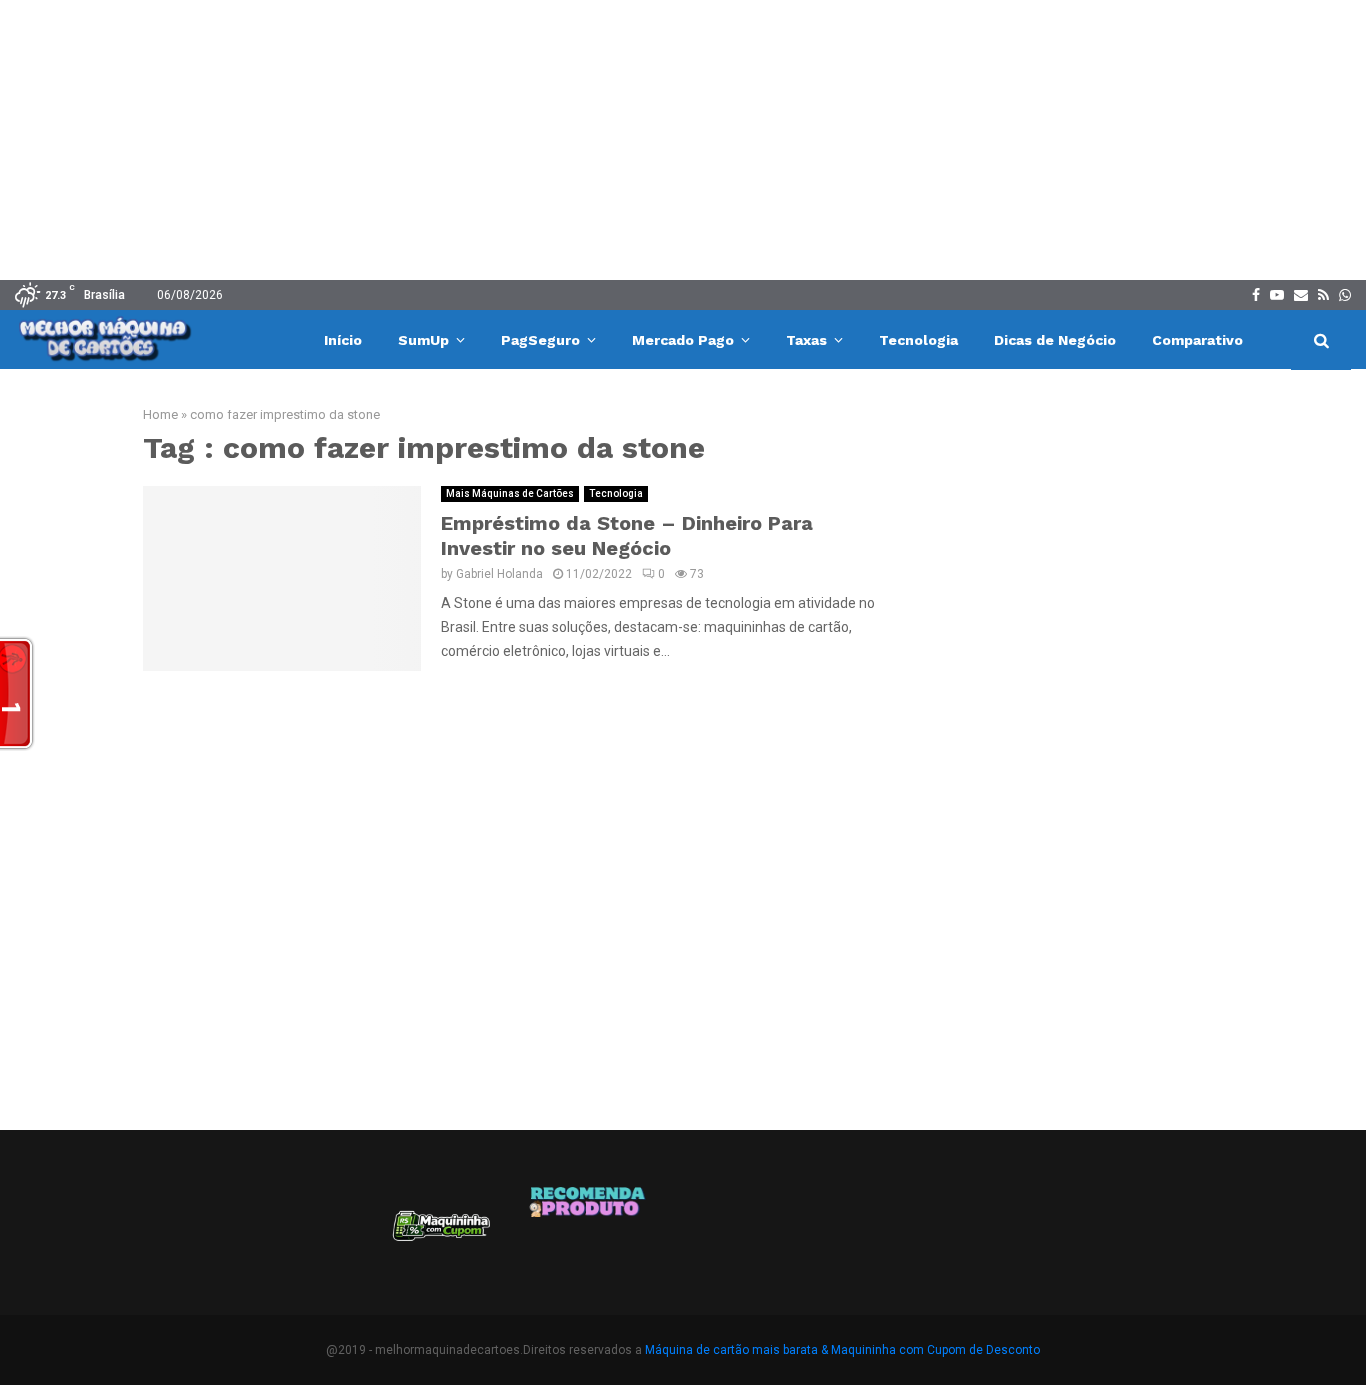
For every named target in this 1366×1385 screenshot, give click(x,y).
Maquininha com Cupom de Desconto (935, 1350)
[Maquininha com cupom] (439, 1233)
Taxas (806, 340)
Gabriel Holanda (499, 574)
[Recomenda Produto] (589, 1233)
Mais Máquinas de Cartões (510, 493)
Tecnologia (918, 340)
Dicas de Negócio (1055, 340)
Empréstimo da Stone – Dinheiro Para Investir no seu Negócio (627, 535)
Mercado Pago (683, 340)
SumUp (423, 340)
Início (343, 340)
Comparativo (1197, 340)
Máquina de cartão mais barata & (736, 1350)
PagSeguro (540, 340)
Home (160, 414)
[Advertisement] (683, 140)
